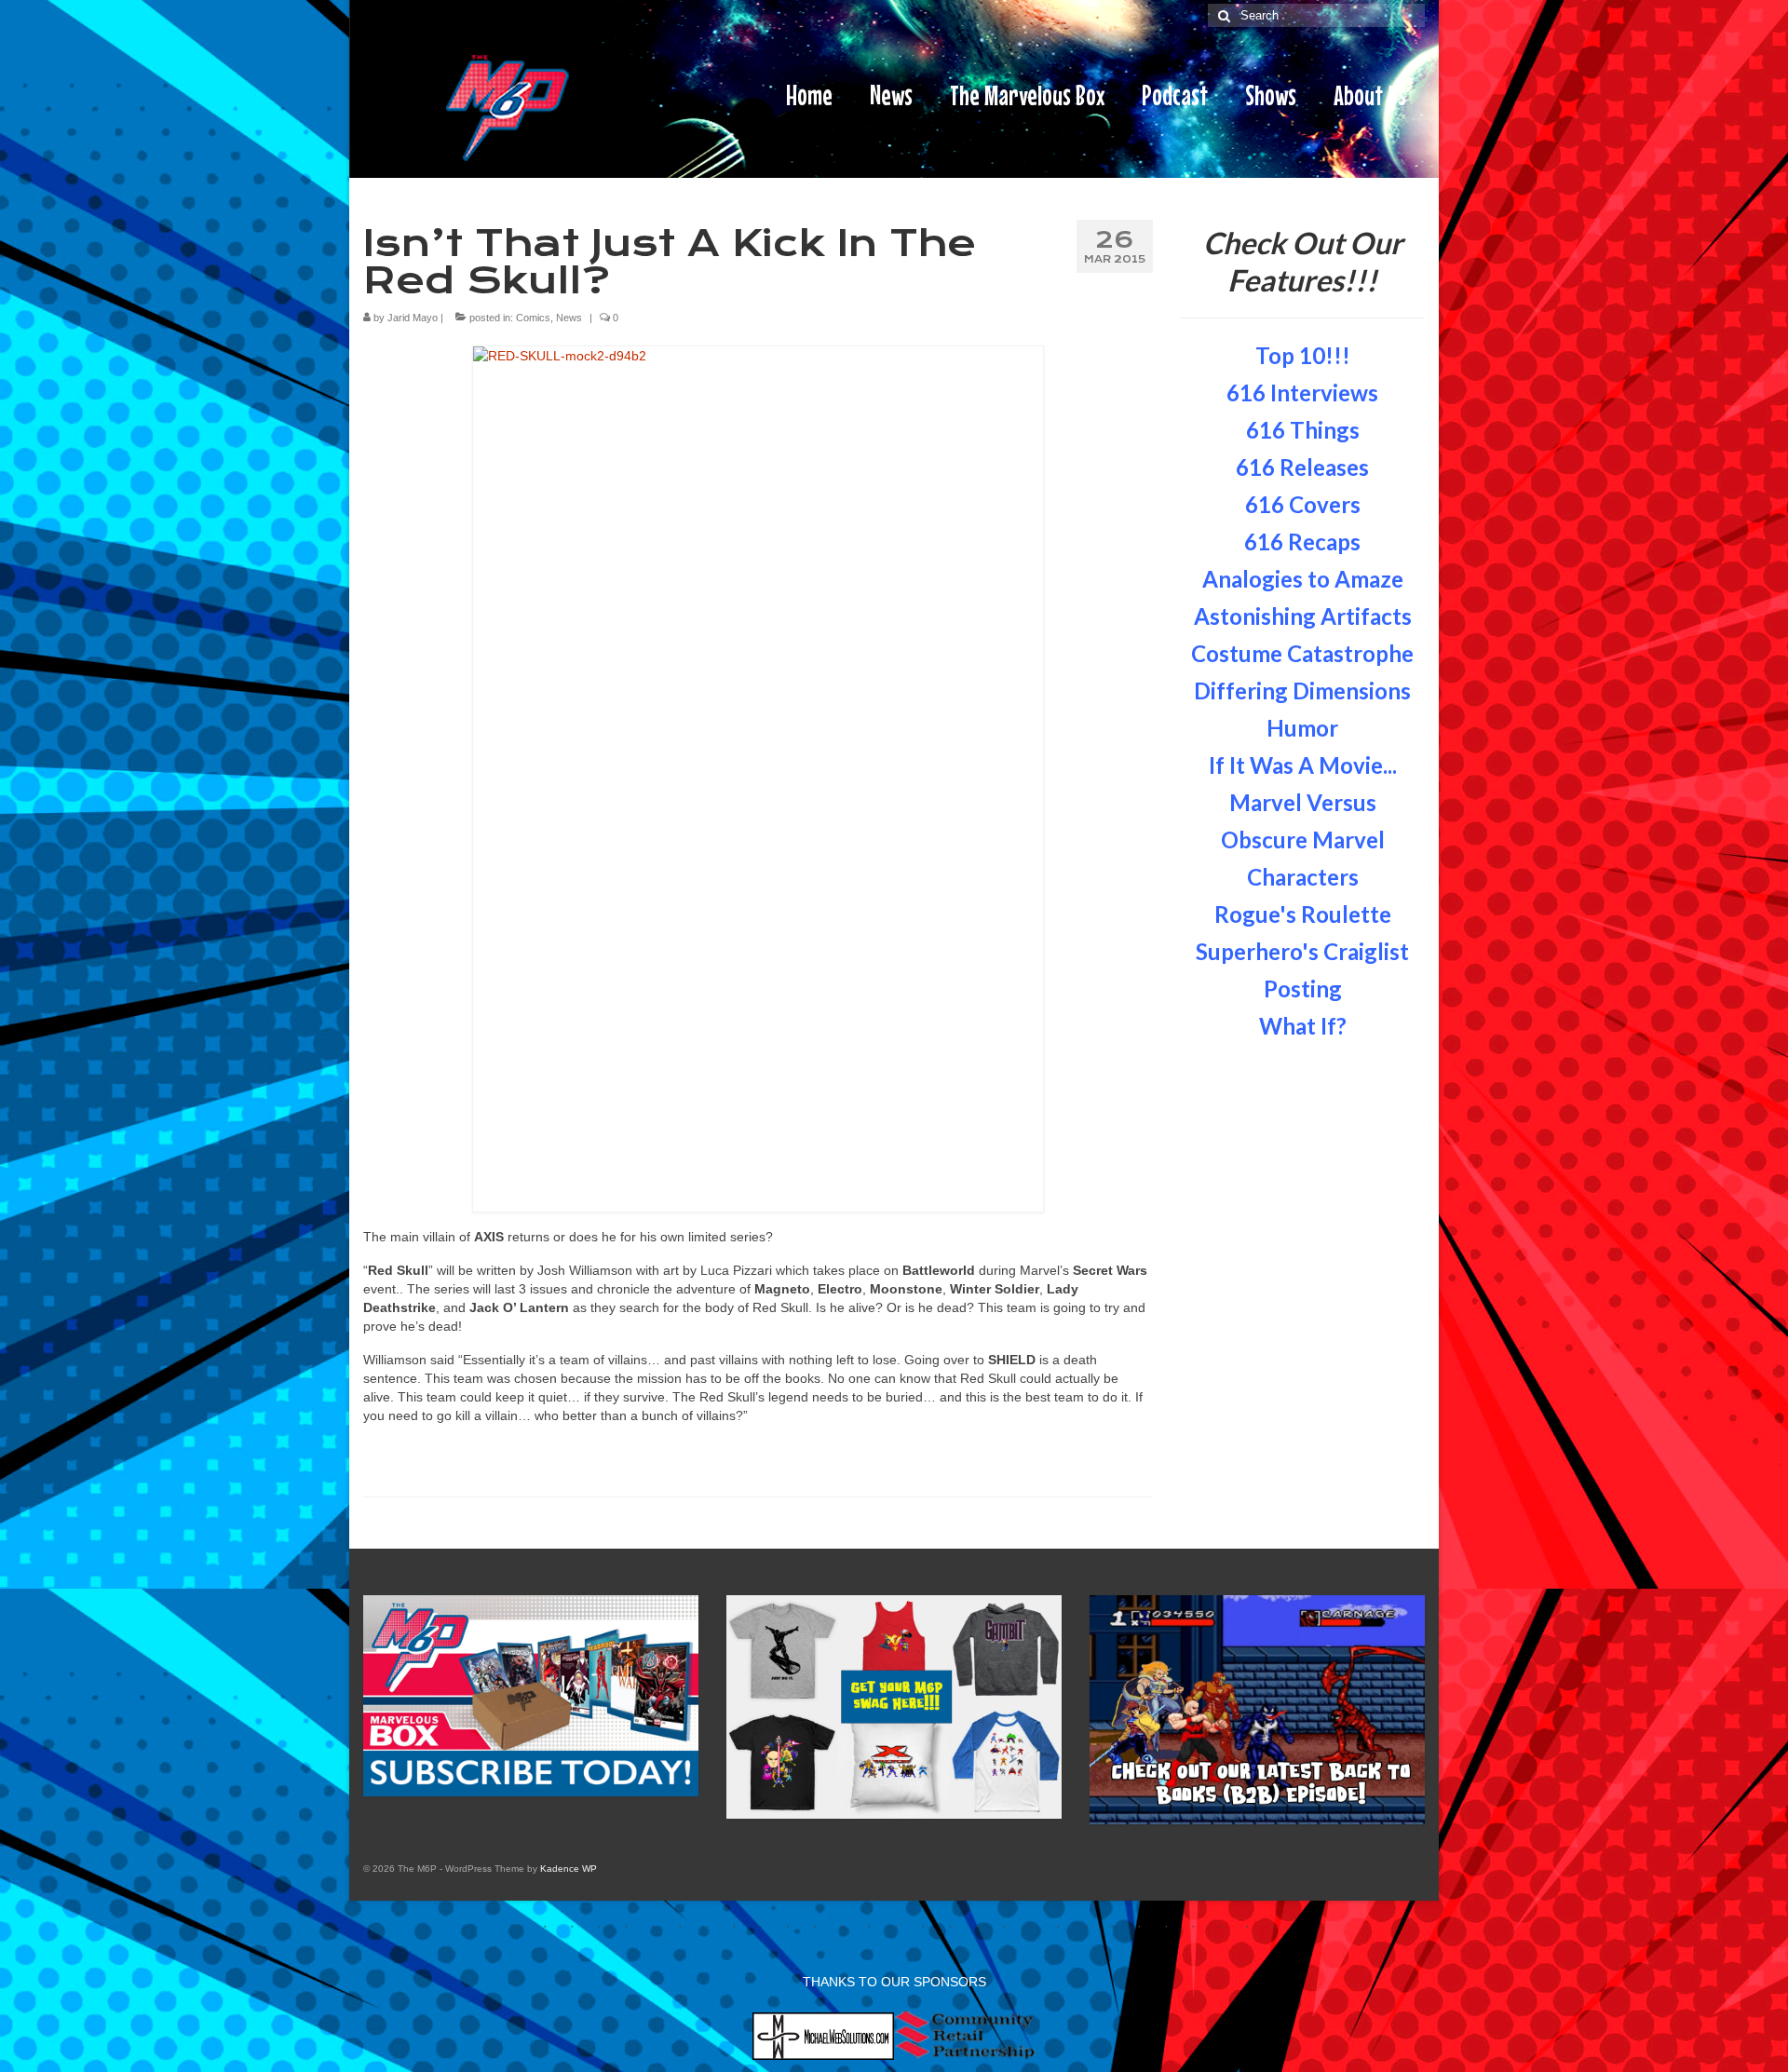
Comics (533, 318)
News (569, 318)
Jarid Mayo (413, 318)
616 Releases (1302, 467)
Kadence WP (569, 1869)
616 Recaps (1302, 542)
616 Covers (1303, 504)
